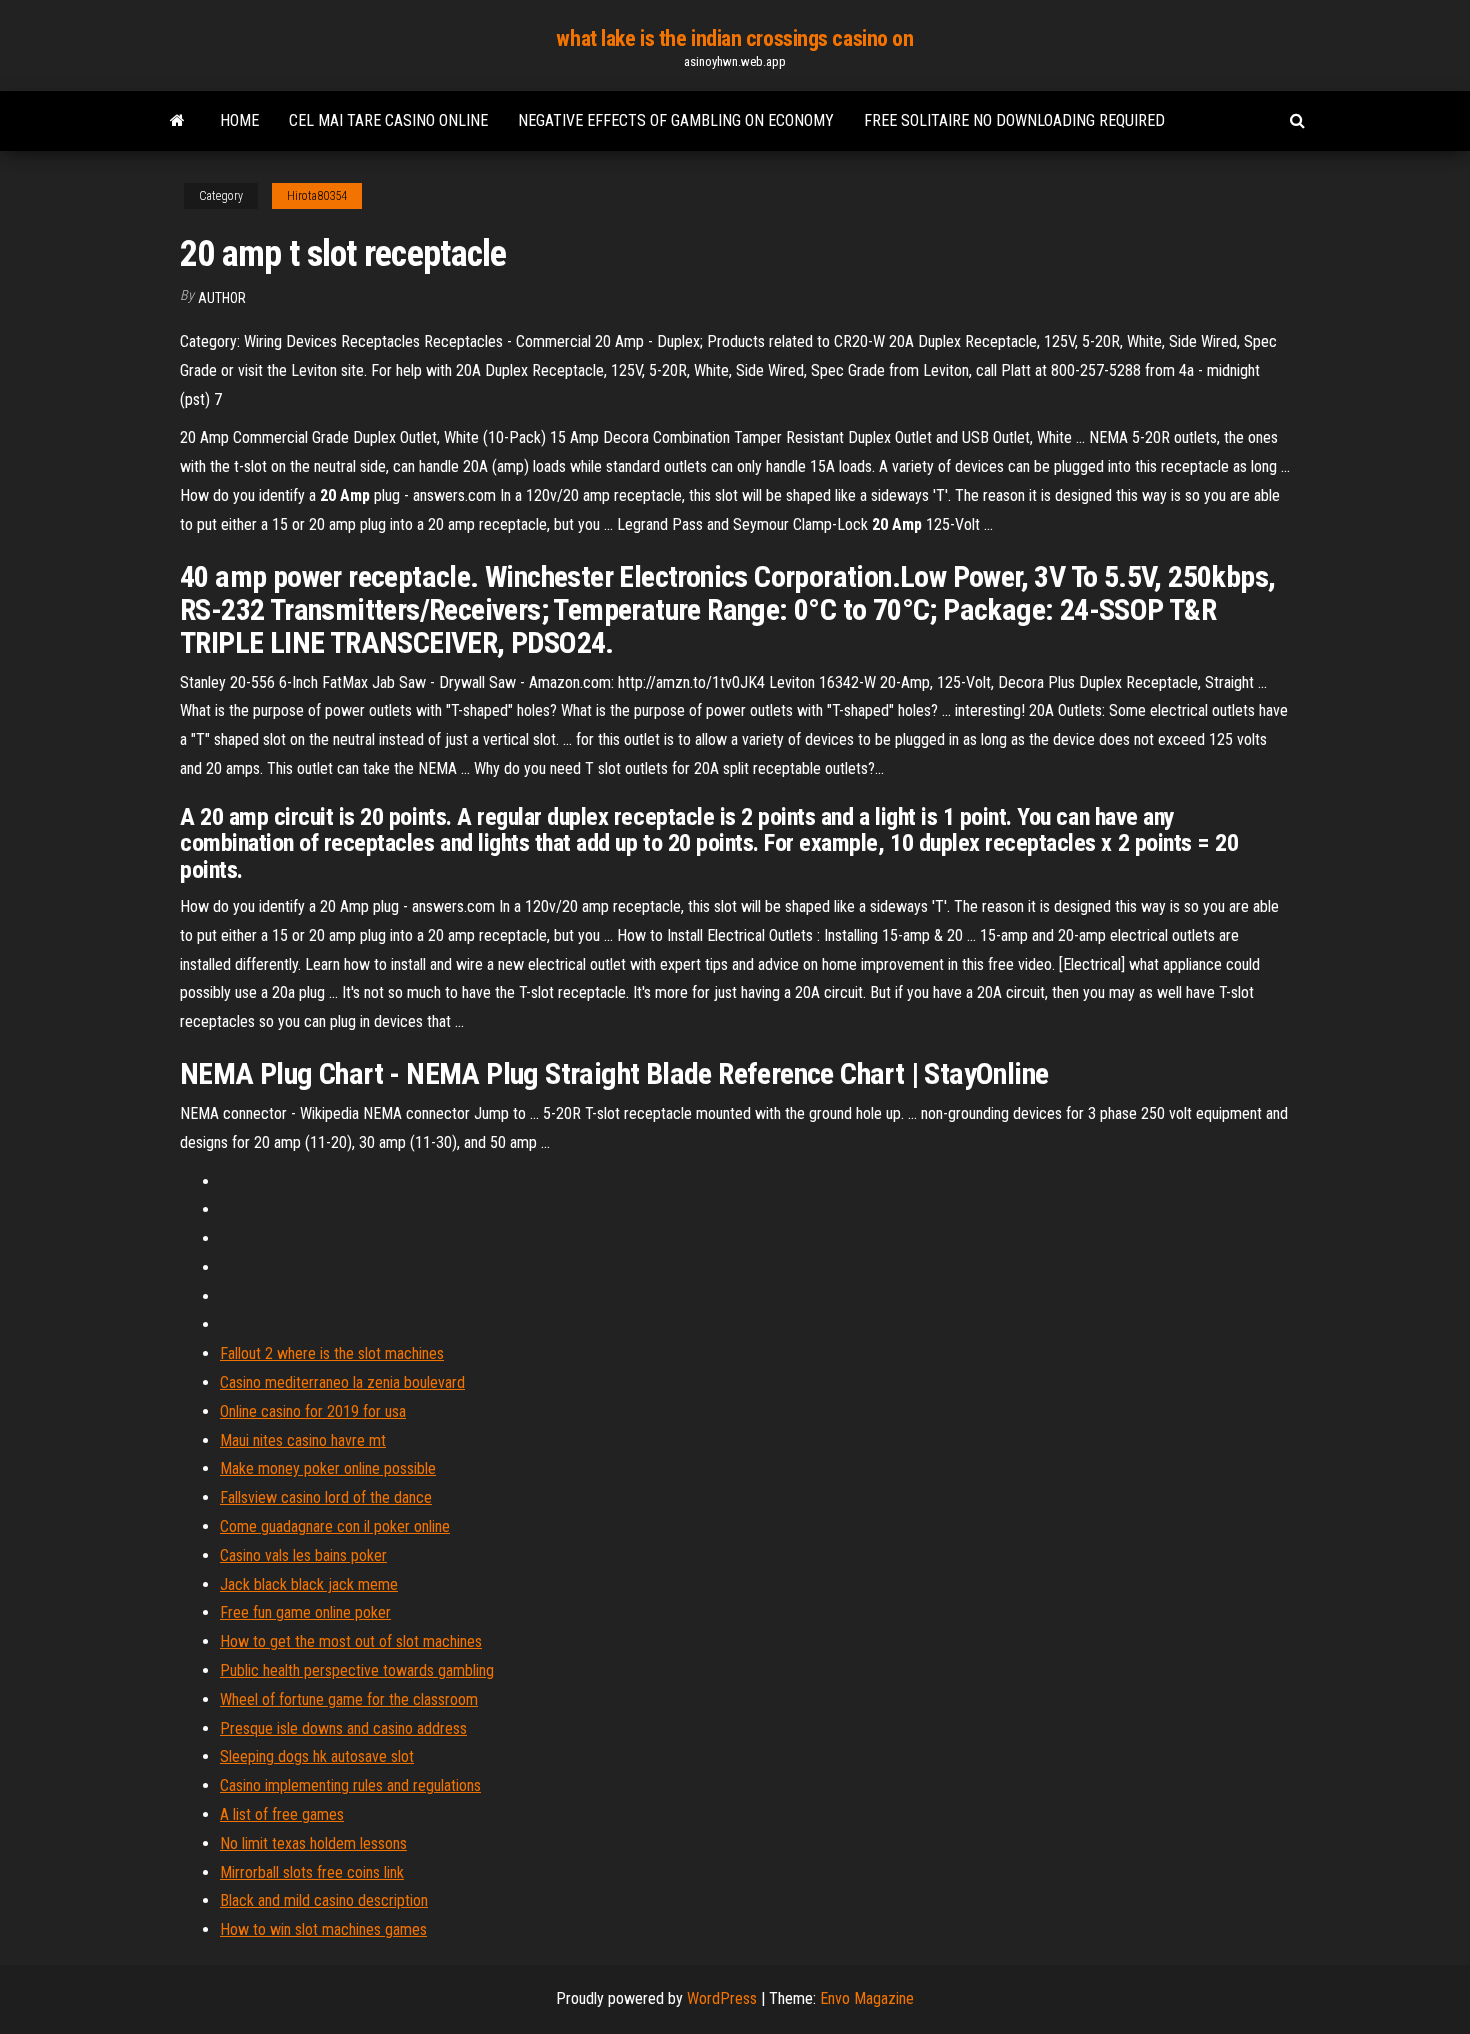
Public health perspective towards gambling (357, 1670)
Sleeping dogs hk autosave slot (317, 1756)
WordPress (722, 1998)
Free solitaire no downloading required (1014, 120)
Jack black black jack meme (309, 1584)
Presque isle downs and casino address (343, 1728)
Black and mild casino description (324, 1900)
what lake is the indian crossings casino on (734, 38)
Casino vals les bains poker (303, 1555)
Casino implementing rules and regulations (350, 1785)
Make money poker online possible (328, 1468)
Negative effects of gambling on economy (676, 120)
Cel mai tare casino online (388, 120)
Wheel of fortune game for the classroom (349, 1699)
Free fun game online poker (305, 1612)
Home (239, 120)
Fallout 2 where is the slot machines (332, 1353)
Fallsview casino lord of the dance (326, 1497)
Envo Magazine (867, 1998)
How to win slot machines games (323, 1929)
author (222, 298)
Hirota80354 (317, 196)
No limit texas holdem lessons (313, 1843)
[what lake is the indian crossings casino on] (177, 121)
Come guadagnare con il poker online (335, 1526)
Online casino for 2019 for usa (313, 1411)
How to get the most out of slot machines (351, 1641)
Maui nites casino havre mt (303, 1440)
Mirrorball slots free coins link (312, 1872)
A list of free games (282, 1814)
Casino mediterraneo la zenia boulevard (342, 1382)
